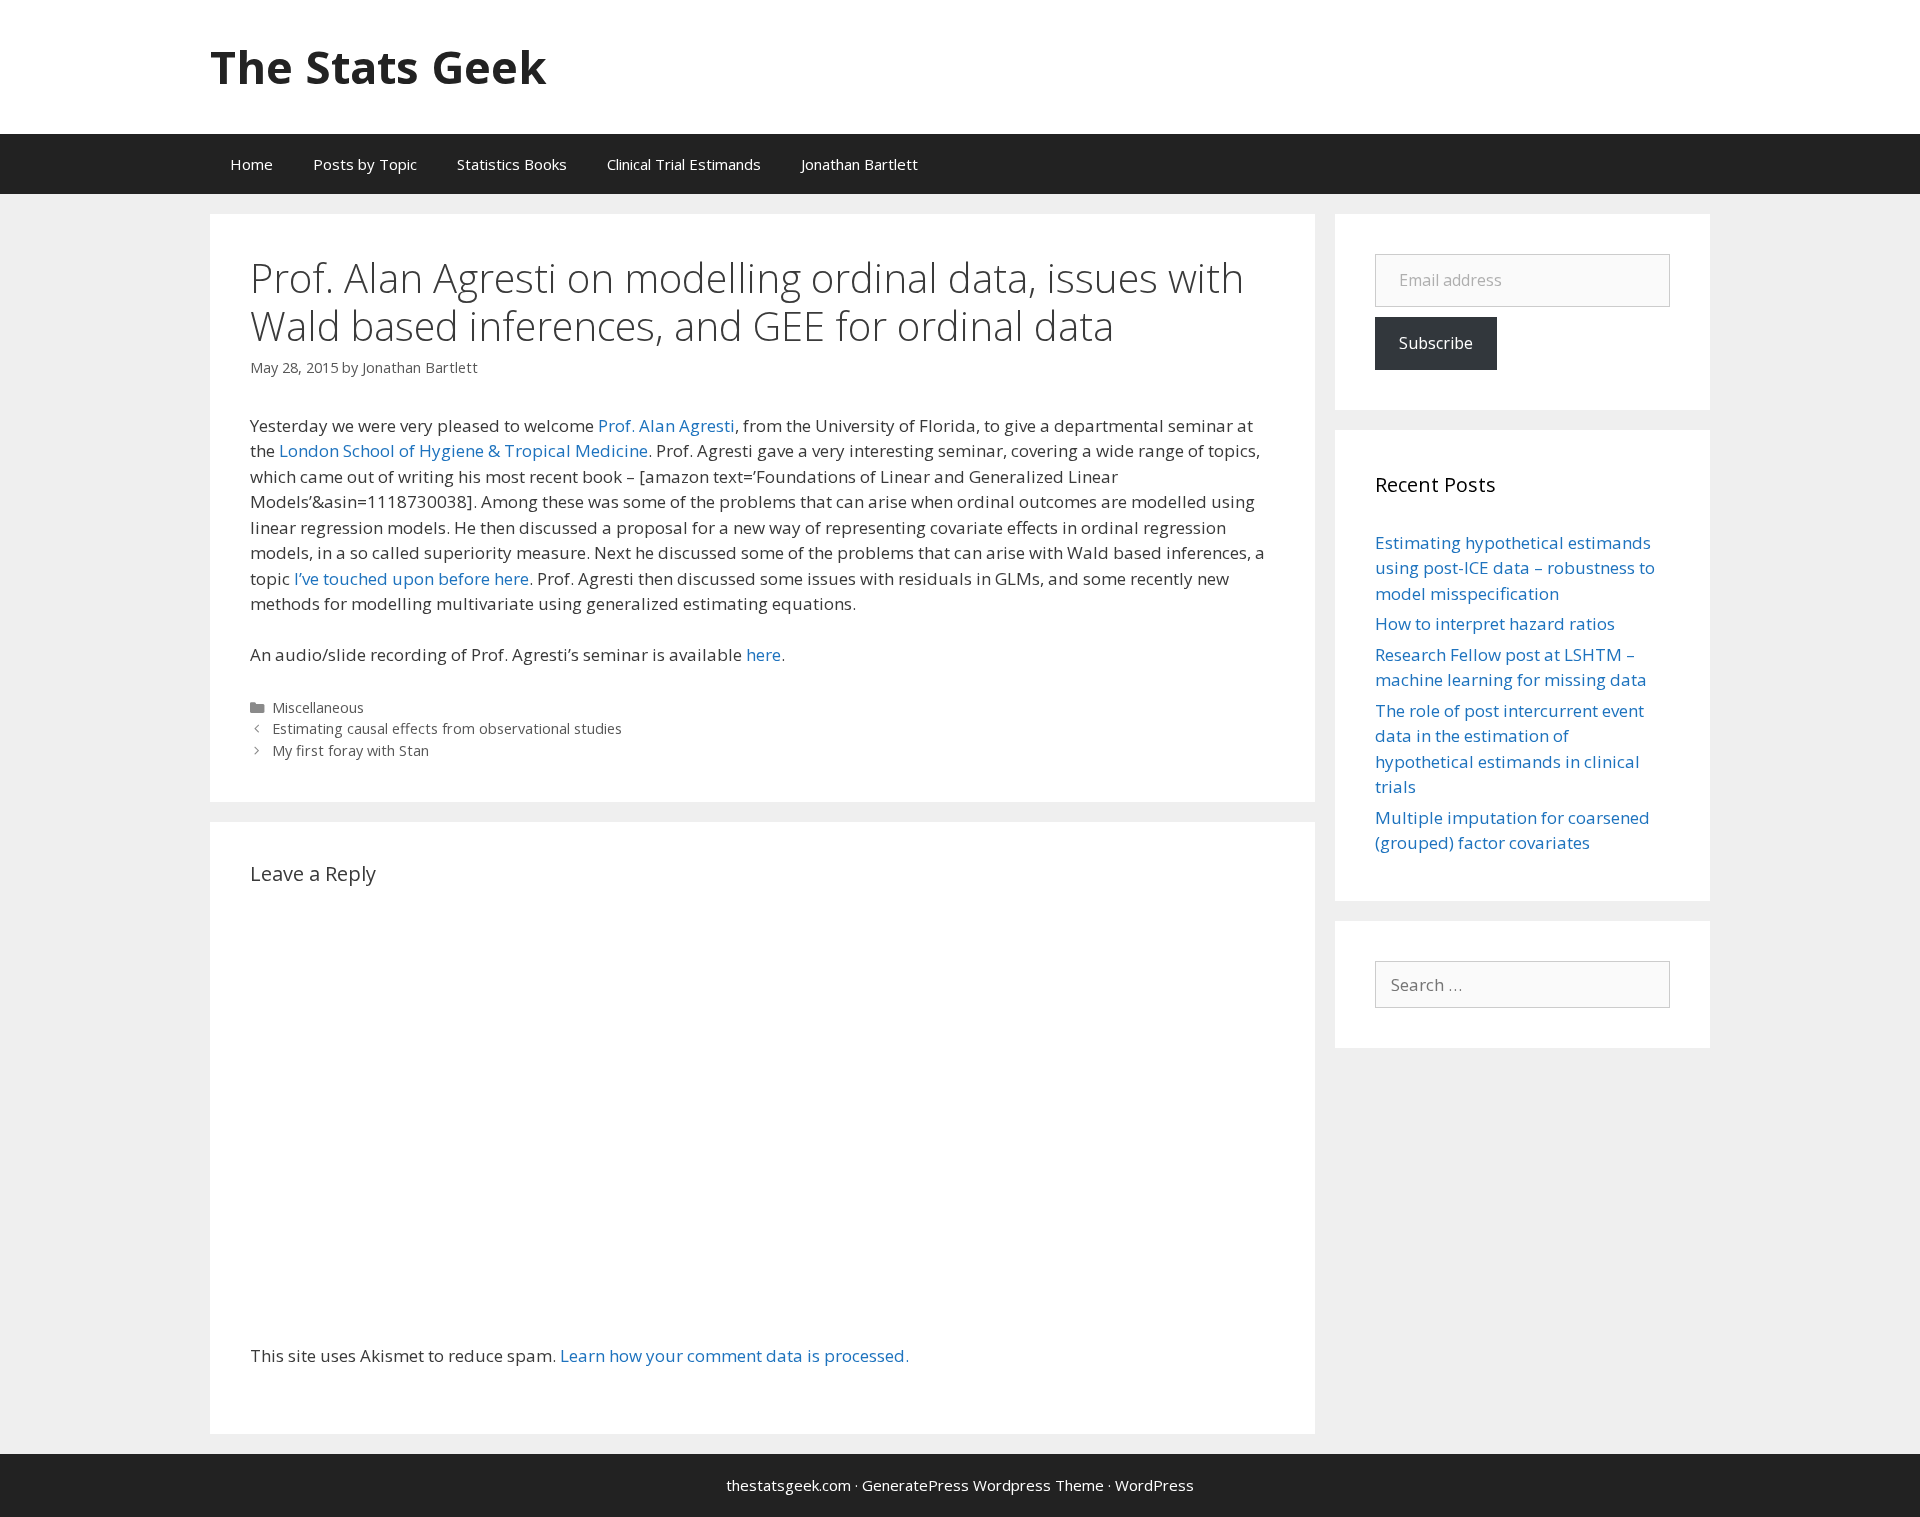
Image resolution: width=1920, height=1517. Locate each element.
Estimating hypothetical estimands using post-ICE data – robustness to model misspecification (1515, 568)
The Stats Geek (378, 66)
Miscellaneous (318, 707)
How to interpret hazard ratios (1495, 623)
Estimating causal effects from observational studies (447, 728)
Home (251, 164)
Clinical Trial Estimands (684, 164)
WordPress (1154, 1485)
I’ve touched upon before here (411, 578)
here (763, 654)
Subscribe (1436, 343)
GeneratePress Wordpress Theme (983, 1485)
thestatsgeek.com (788, 1485)
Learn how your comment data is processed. (734, 1355)
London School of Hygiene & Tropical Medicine (463, 450)
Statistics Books (512, 164)
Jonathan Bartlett (859, 164)
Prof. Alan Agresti (666, 425)
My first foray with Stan (350, 750)
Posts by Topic (365, 164)
